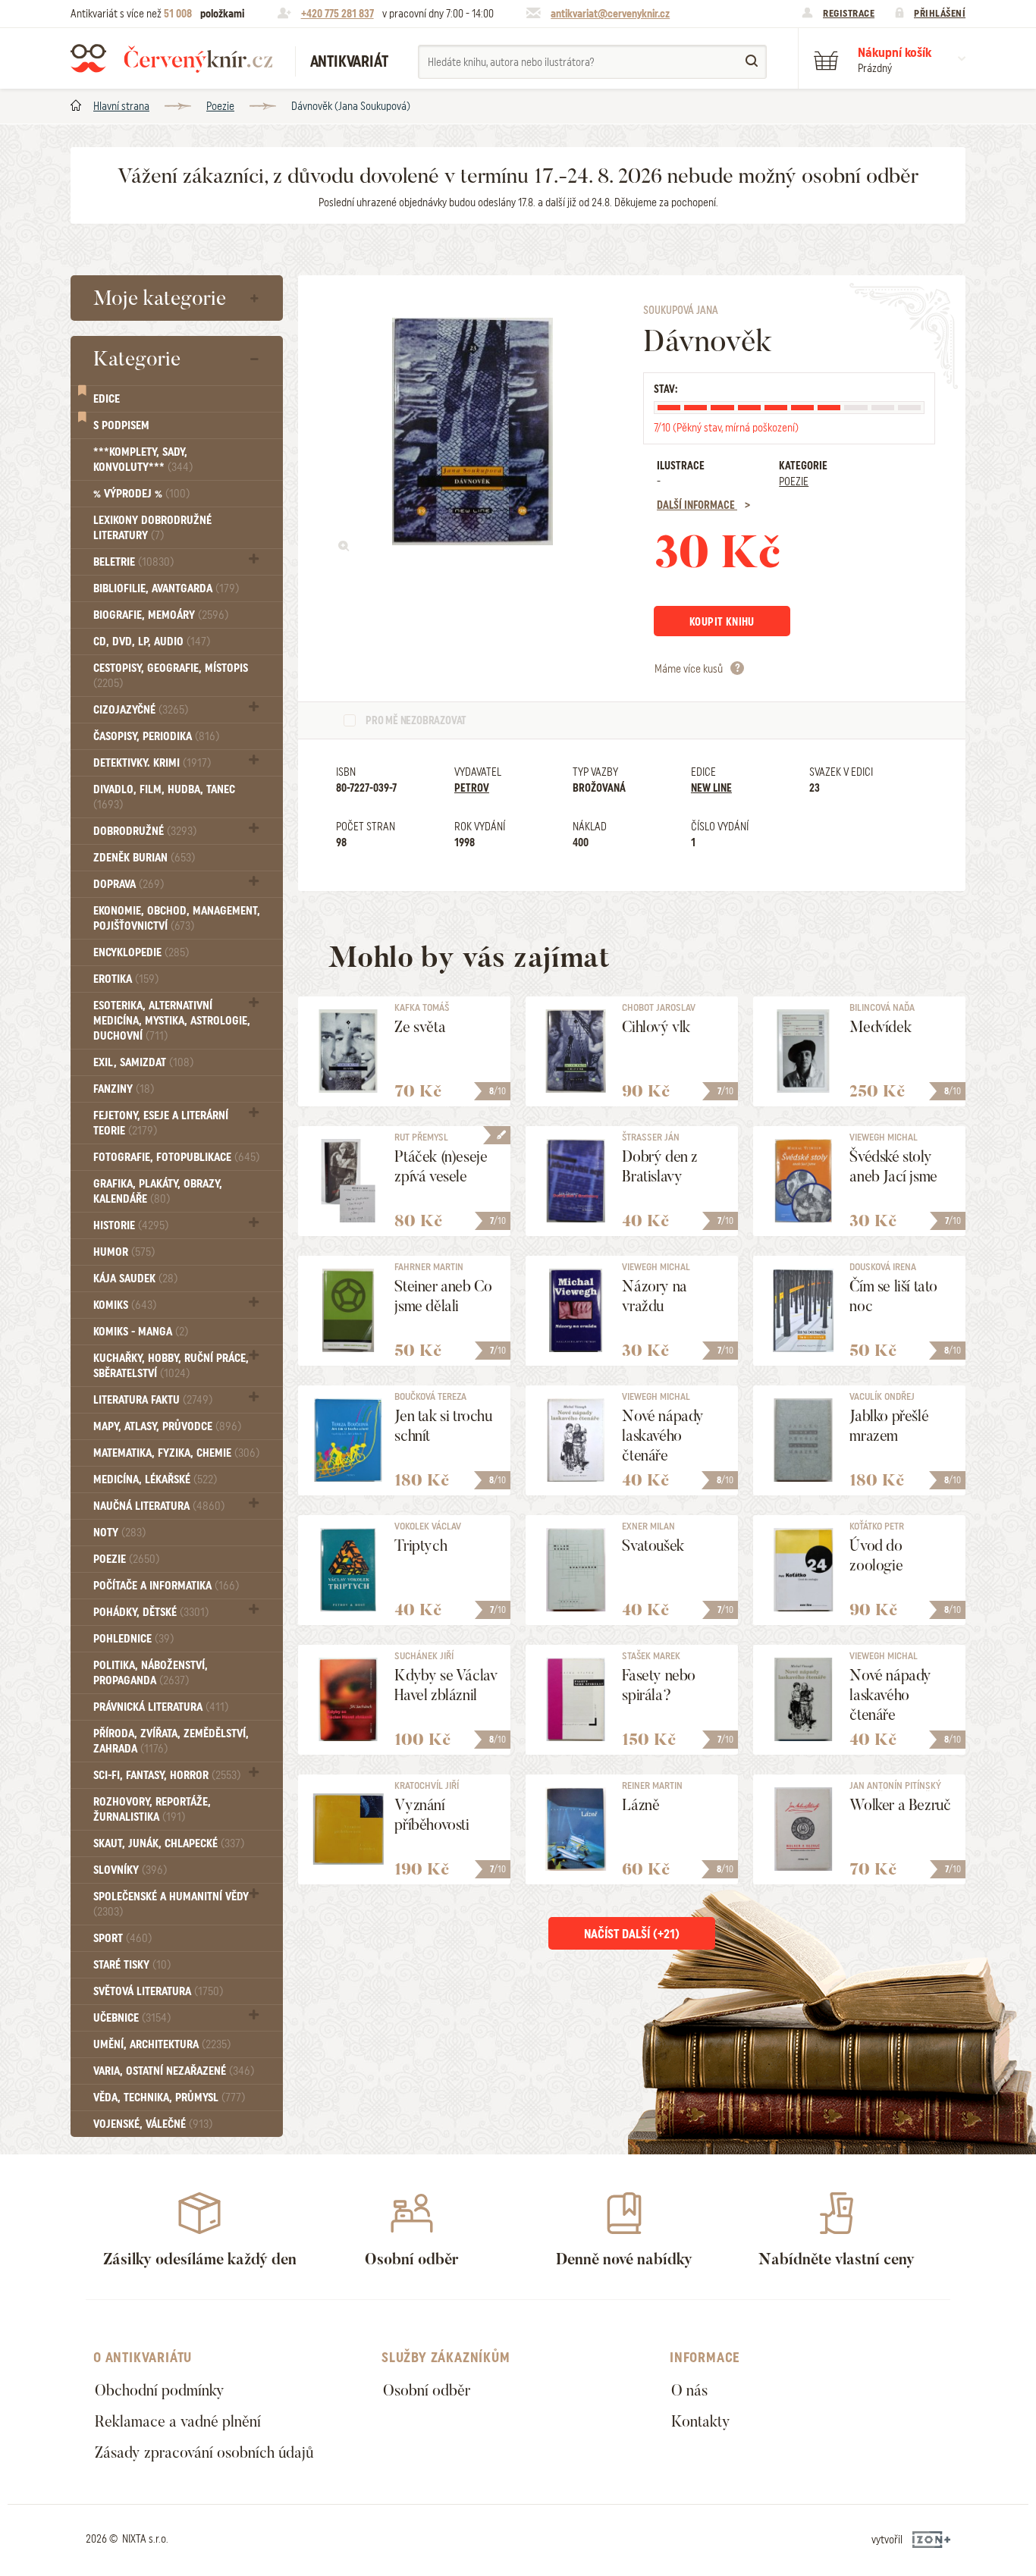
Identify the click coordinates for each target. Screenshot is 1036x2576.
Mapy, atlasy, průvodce (167, 1426)
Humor (124, 1252)
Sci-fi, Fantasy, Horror (167, 1775)
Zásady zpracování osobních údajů (204, 2452)
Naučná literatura (159, 1506)
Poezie (220, 106)
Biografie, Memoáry (161, 615)
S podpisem (121, 425)
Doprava (129, 884)
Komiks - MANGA (141, 1332)
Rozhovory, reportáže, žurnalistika (152, 1809)
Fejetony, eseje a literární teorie (161, 1123)
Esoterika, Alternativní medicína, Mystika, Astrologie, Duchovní (172, 1021)
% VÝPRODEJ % (141, 494)
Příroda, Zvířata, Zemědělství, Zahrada (171, 1741)
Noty (119, 1533)
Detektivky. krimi (152, 763)
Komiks (125, 1305)
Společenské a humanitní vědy (171, 1904)
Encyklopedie (141, 952)
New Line (711, 788)
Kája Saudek (135, 1279)
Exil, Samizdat (143, 1062)
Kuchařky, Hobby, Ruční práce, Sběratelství (171, 1366)
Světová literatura (158, 1991)
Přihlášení (940, 13)
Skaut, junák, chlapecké (169, 1843)
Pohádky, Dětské (151, 1612)
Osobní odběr (427, 2390)
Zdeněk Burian (144, 858)
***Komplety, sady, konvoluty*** (143, 460)
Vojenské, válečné (153, 2124)
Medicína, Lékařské (155, 1479)
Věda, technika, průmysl (169, 2098)
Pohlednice (133, 1639)
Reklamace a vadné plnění (178, 2421)
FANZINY (124, 1089)
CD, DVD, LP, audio (152, 642)
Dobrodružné (145, 831)
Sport (122, 1938)
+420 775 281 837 (337, 14)
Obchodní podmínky (160, 2390)
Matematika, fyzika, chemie (176, 1453)
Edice (107, 399)
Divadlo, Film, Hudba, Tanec (164, 797)
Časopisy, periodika (156, 736)
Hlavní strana (121, 106)
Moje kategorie (160, 298)
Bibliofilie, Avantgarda (166, 588)
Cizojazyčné (141, 710)
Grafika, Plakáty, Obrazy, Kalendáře (158, 1191)
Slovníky (130, 1870)
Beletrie (133, 562)
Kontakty (701, 2421)
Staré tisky (132, 1965)
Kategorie (137, 359)
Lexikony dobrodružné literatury (152, 528)
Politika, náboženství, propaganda (151, 1673)
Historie (131, 1225)
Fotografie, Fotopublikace (176, 1157)
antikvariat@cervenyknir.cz (610, 14)
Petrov (472, 788)
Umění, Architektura (162, 2044)
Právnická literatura (161, 1707)
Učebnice (132, 2018)
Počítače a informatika (166, 1586)
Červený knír (171, 58)
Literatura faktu (153, 1400)
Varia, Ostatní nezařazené (174, 2071)
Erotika (126, 979)
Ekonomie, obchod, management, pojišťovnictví (177, 918)
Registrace (849, 13)
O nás (689, 2390)
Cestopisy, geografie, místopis (171, 675)
